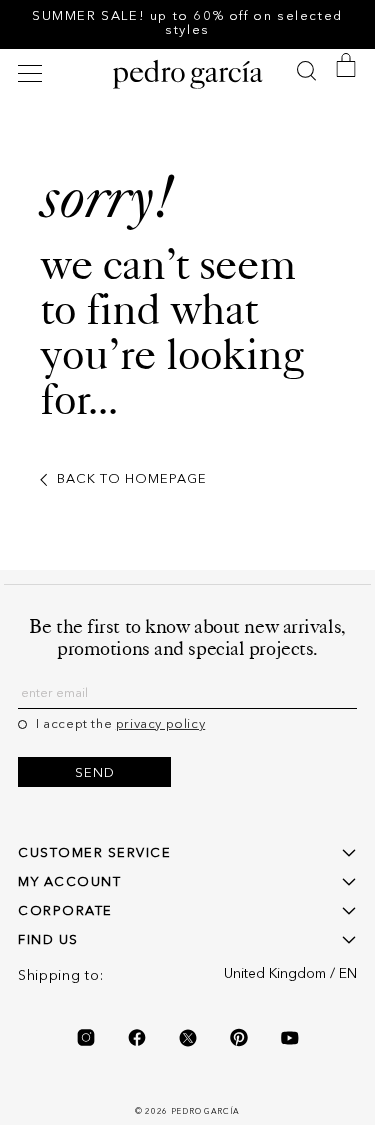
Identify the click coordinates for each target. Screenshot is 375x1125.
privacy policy (160, 724)
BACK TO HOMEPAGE (132, 479)
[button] (33, 73)
